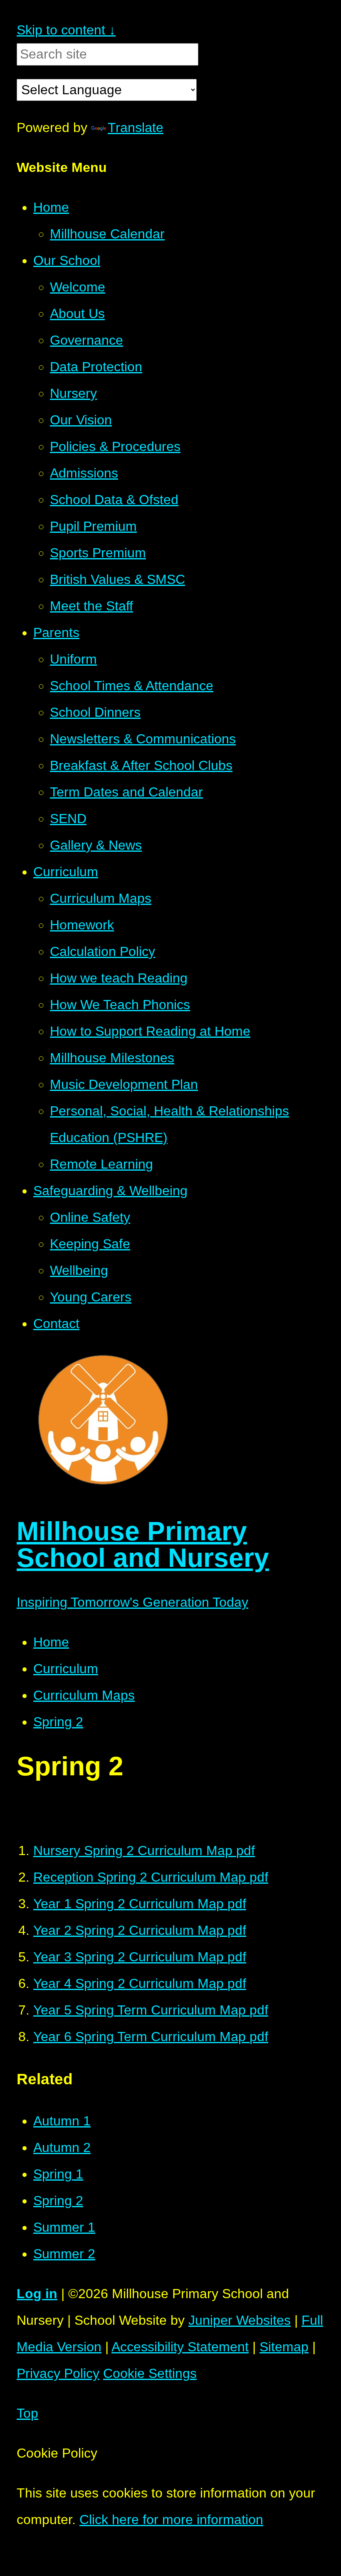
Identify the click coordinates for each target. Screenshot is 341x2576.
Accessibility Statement (180, 2347)
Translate (136, 127)
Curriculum (66, 1669)
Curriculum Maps (84, 1695)
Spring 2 (58, 1722)
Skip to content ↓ (66, 30)
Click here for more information (171, 2520)
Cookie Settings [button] (150, 2373)
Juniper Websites (240, 2320)
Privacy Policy (58, 2373)
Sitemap (284, 2347)
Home (51, 1642)
